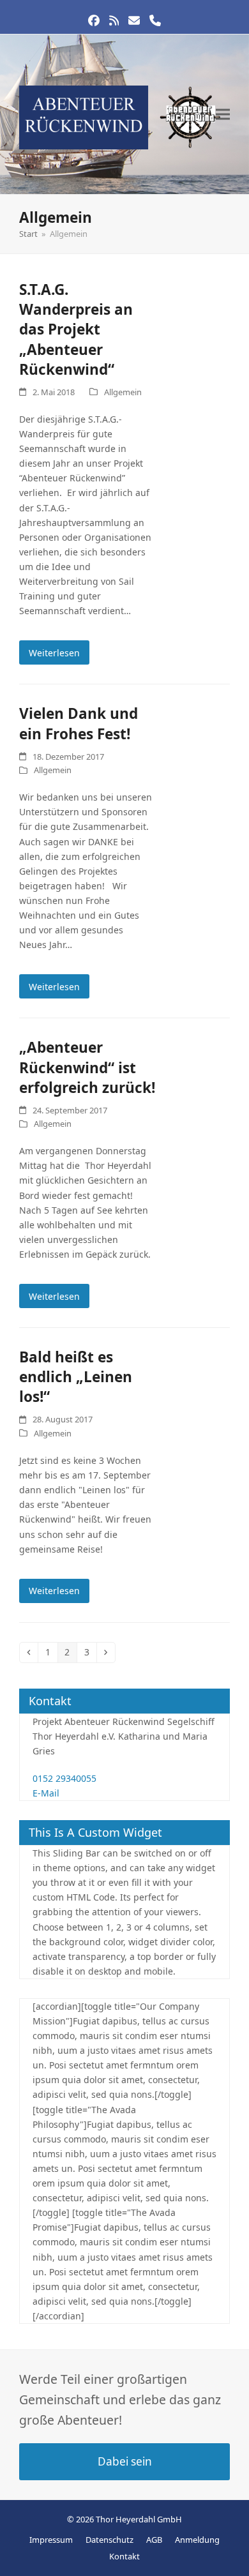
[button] (223, 115)
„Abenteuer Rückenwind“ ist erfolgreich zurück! (87, 1067)
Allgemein (123, 392)
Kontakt (124, 2556)
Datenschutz (109, 2540)
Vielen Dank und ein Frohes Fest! (79, 723)
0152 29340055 (64, 1778)
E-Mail (46, 1793)
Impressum (51, 2540)
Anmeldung (197, 2540)
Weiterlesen (54, 653)
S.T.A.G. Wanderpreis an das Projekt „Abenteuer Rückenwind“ (76, 329)
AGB (154, 2540)
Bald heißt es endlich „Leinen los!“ (76, 1377)
